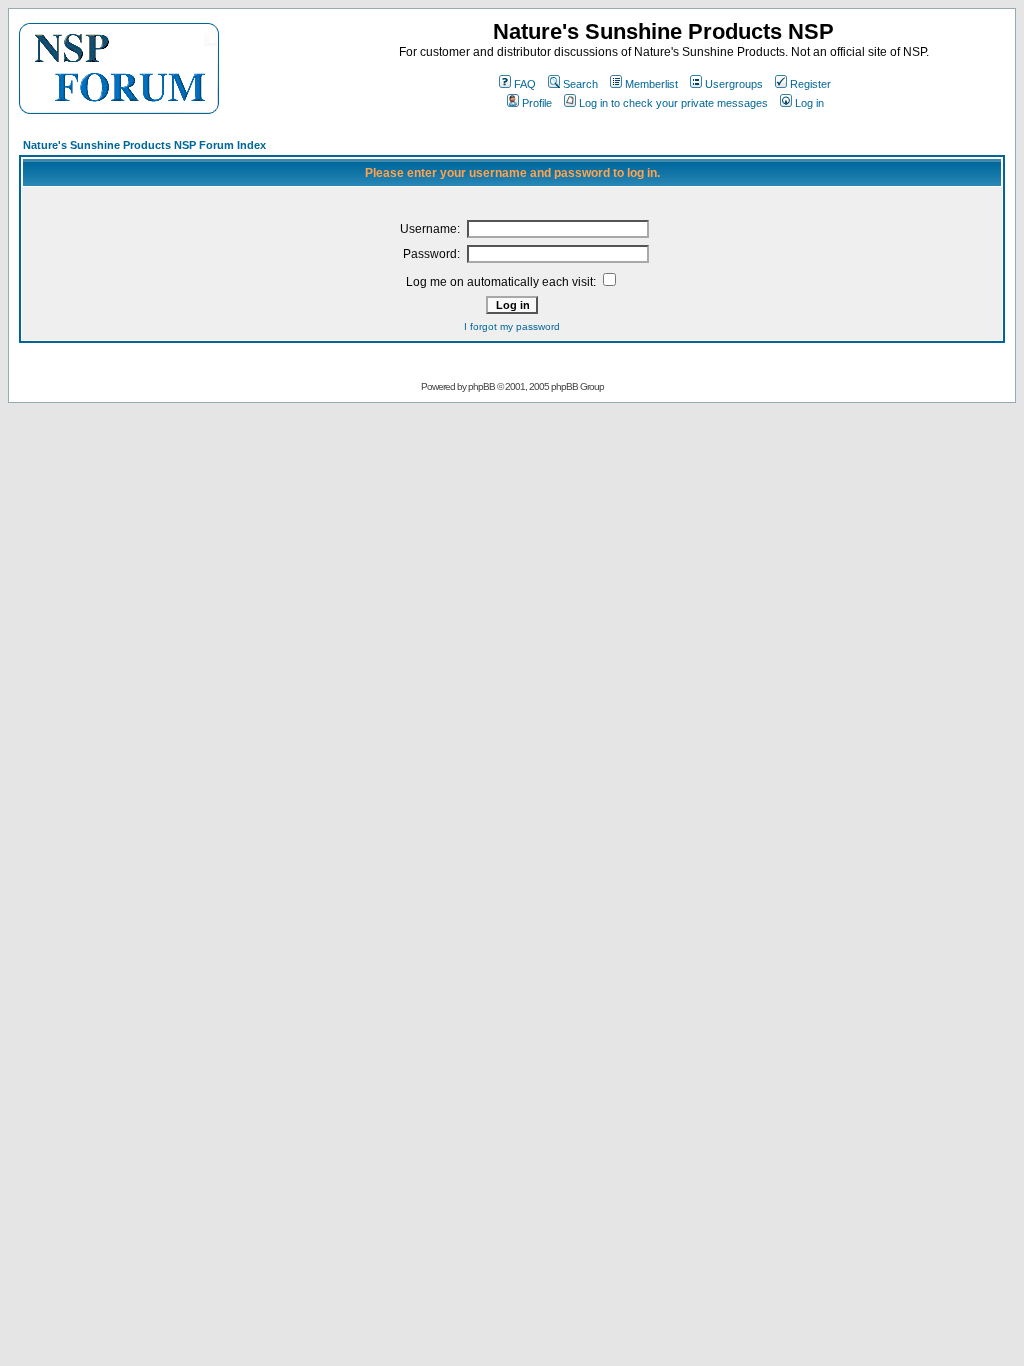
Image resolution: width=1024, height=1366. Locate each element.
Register (810, 84)
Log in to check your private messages (673, 103)
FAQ (525, 84)
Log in (809, 103)
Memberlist (651, 84)
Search (580, 84)
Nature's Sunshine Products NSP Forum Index (144, 145)
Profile (537, 103)
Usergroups (734, 84)
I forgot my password (512, 326)
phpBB (481, 386)
